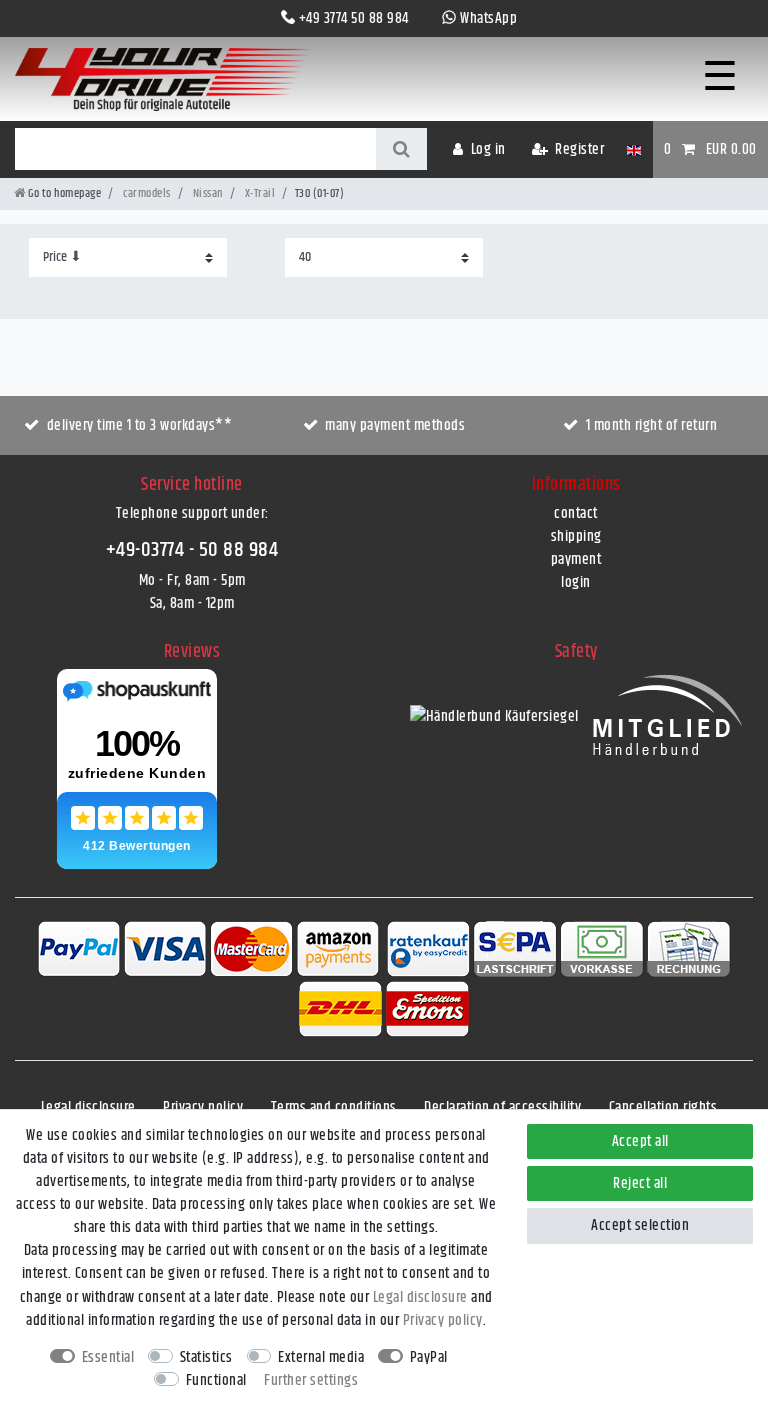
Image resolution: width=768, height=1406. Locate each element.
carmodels (146, 193)
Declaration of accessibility (502, 1107)
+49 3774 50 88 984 (354, 18)
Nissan (206, 193)
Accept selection (640, 1225)
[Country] (633, 149)
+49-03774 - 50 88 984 (192, 550)
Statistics (206, 1357)
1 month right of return (652, 425)
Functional (216, 1380)
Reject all (640, 1183)
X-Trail (258, 193)
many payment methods (395, 425)
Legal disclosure (88, 1107)
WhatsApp (488, 18)
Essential (108, 1357)
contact (576, 513)
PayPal (429, 1357)
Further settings (311, 1380)
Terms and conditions (334, 1107)
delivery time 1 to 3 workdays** (140, 425)
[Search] (401, 149)
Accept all (640, 1141)
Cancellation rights (663, 1107)
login (576, 582)
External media (321, 1357)
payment (576, 559)
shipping (576, 536)
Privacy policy (203, 1107)
